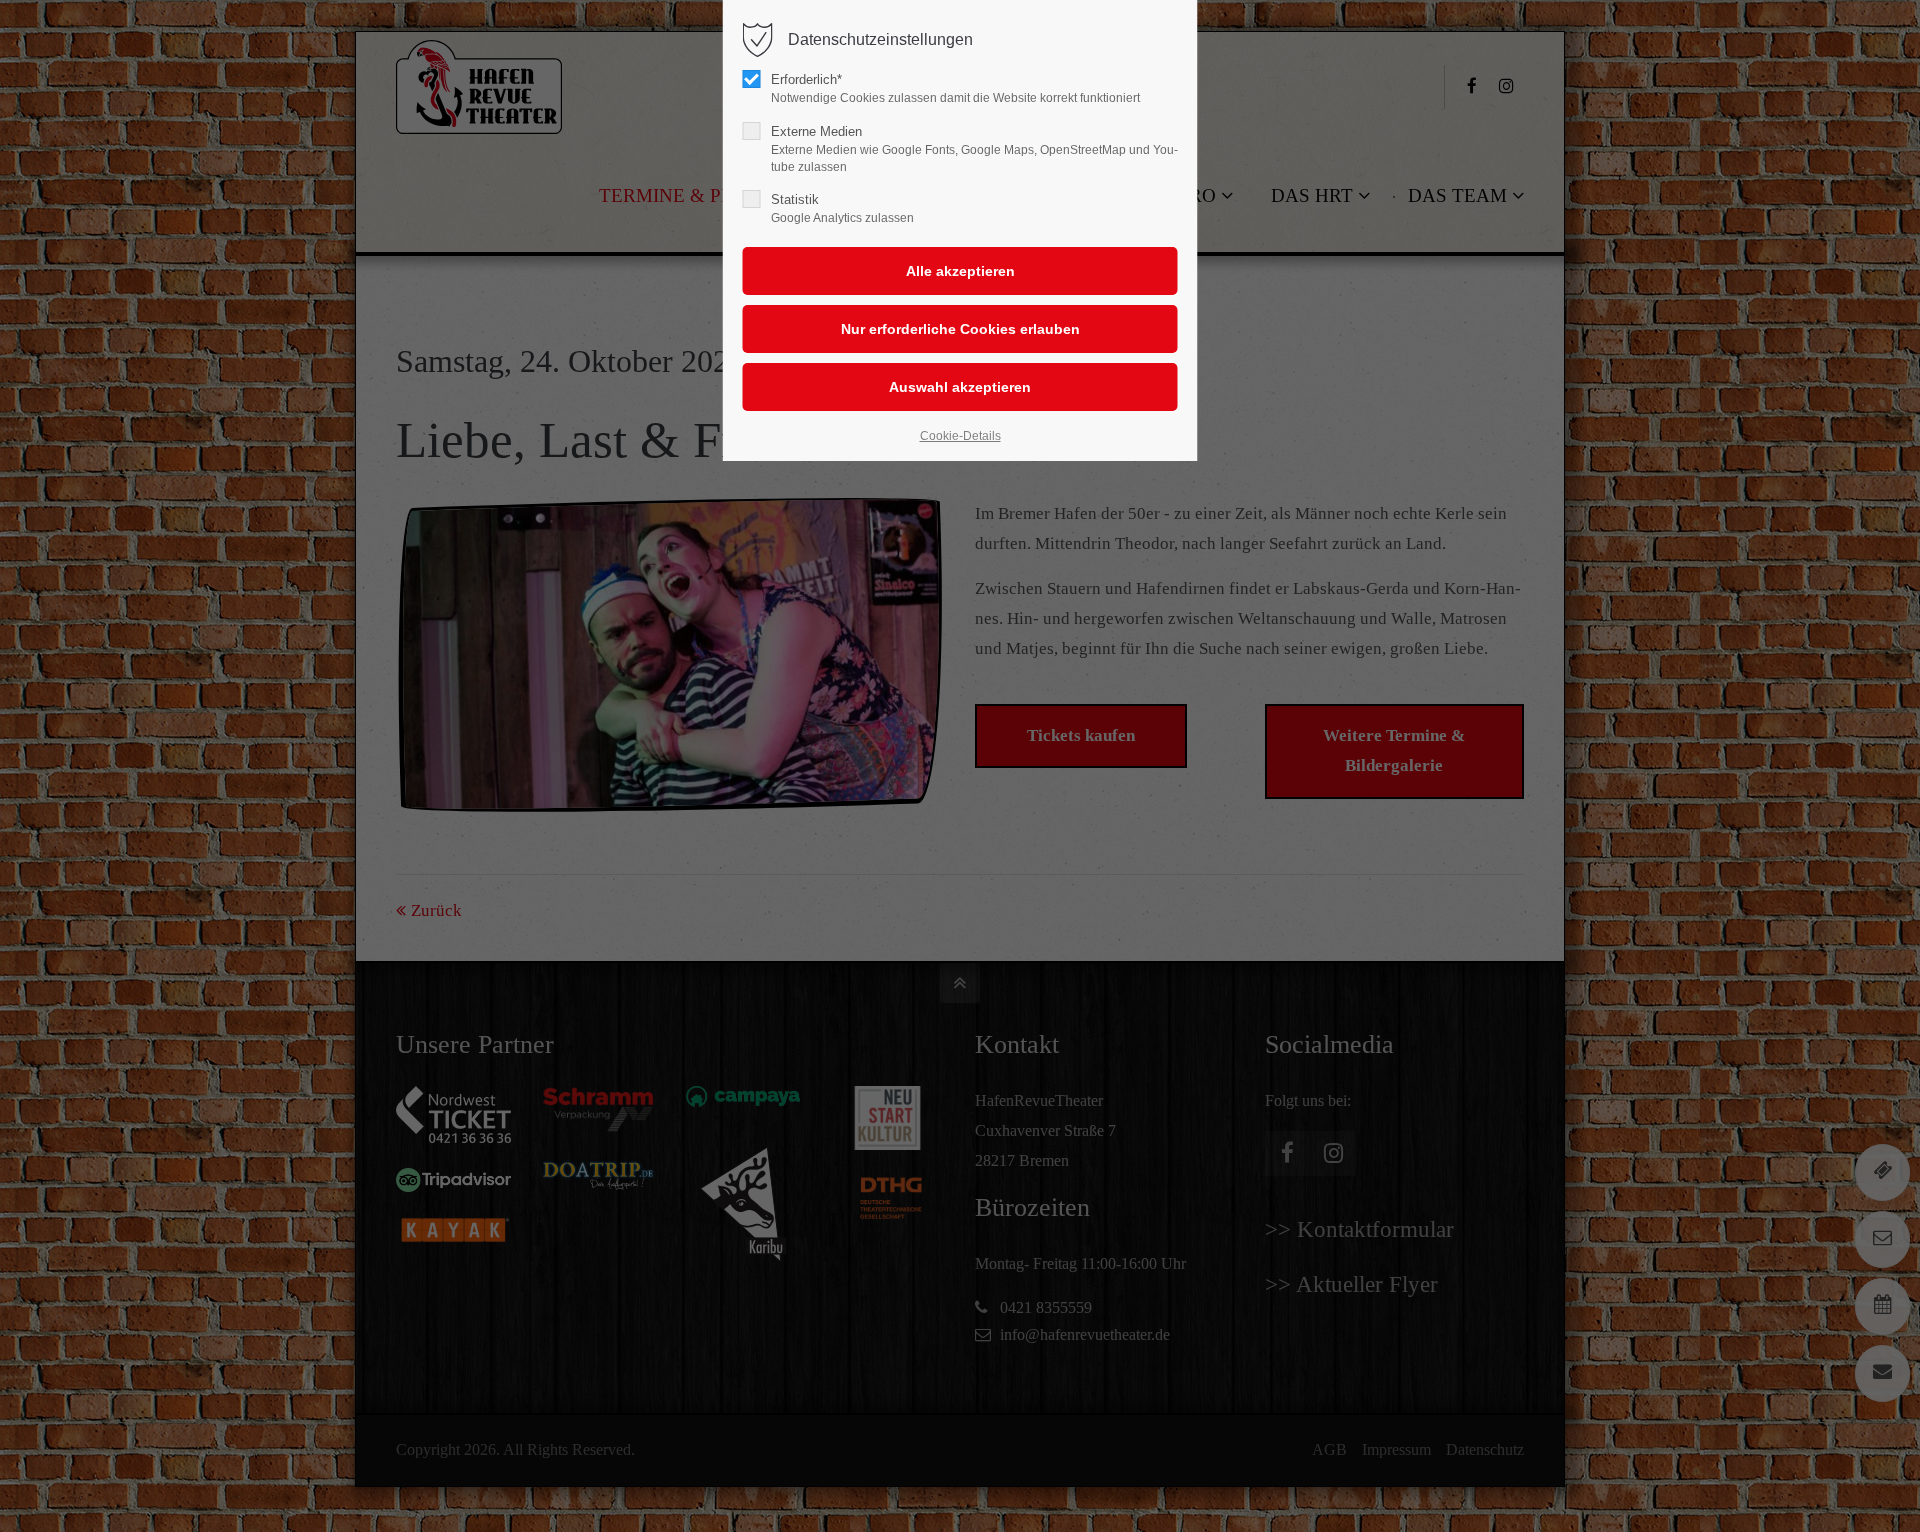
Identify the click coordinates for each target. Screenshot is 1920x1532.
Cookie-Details (960, 436)
